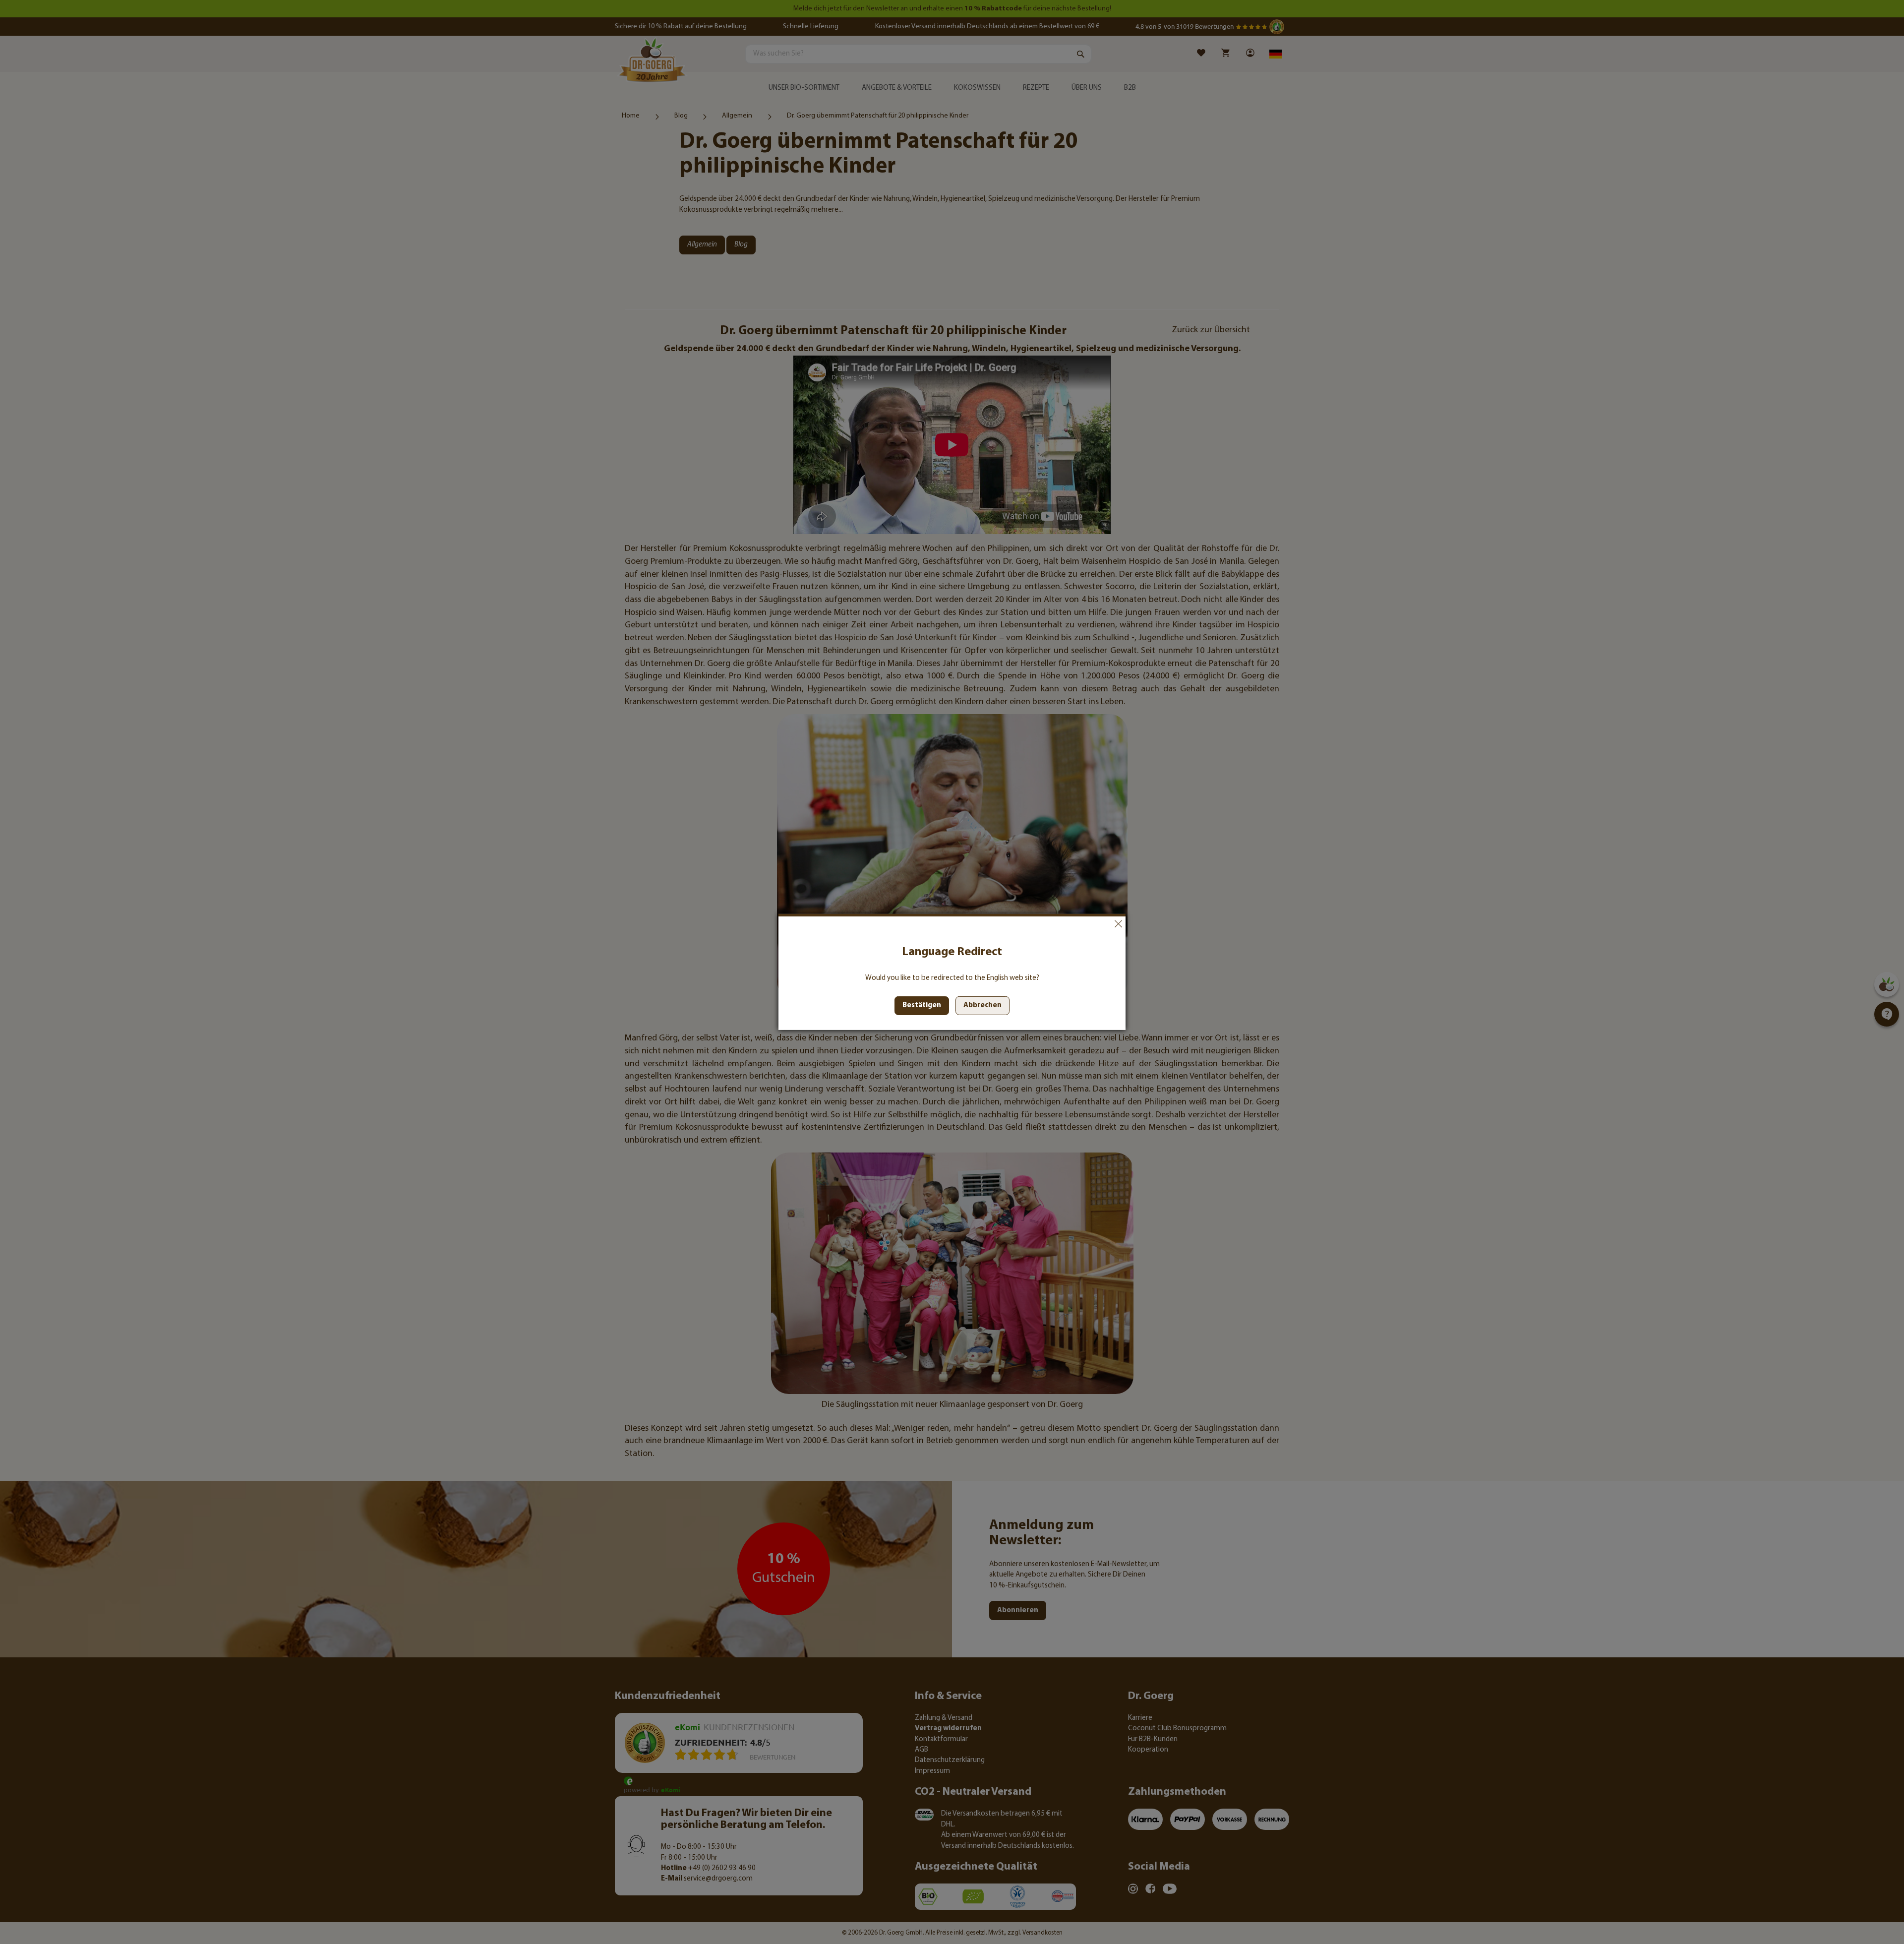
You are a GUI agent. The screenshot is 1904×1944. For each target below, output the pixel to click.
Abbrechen (1118, 924)
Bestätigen (922, 1005)
